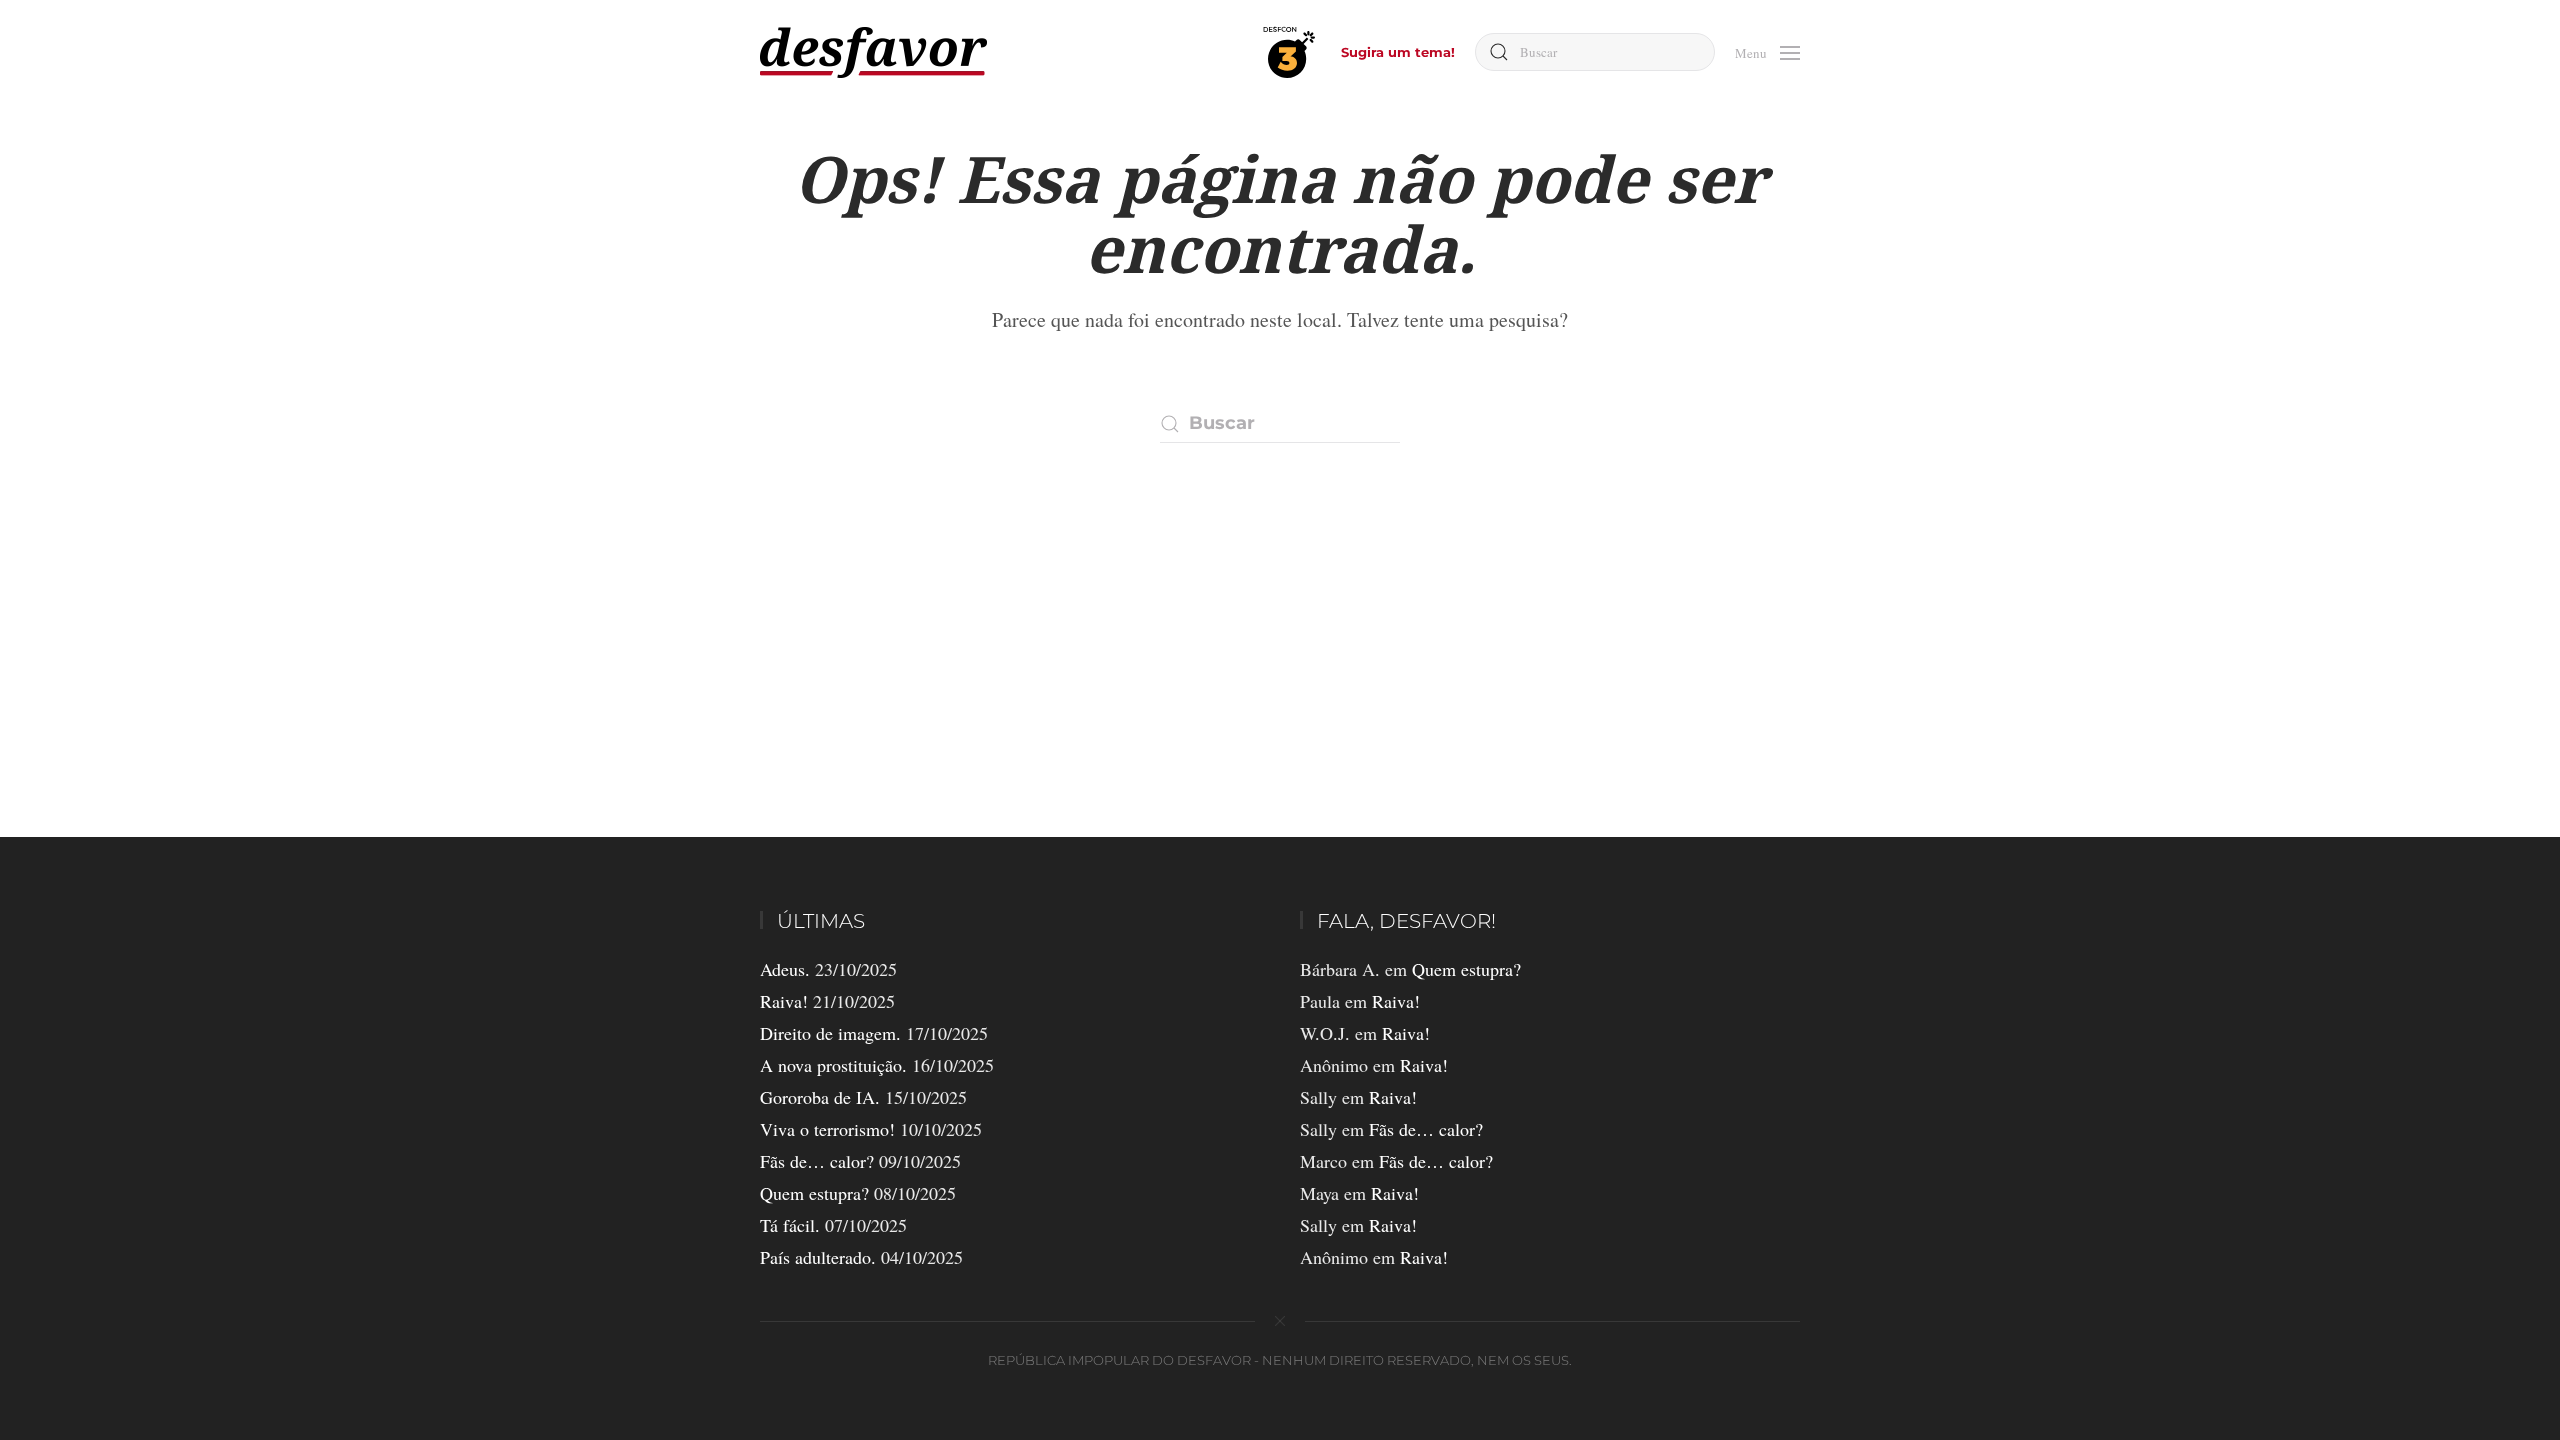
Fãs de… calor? (817, 1161)
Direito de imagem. (830, 1033)
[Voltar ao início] (873, 52)
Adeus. (785, 969)
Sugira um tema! (1398, 52)
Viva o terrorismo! (827, 1129)
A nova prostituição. (833, 1065)
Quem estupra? (814, 1193)
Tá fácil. (790, 1225)
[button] (1767, 51)
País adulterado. (818, 1257)
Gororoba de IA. (820, 1097)
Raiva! (784, 1001)
